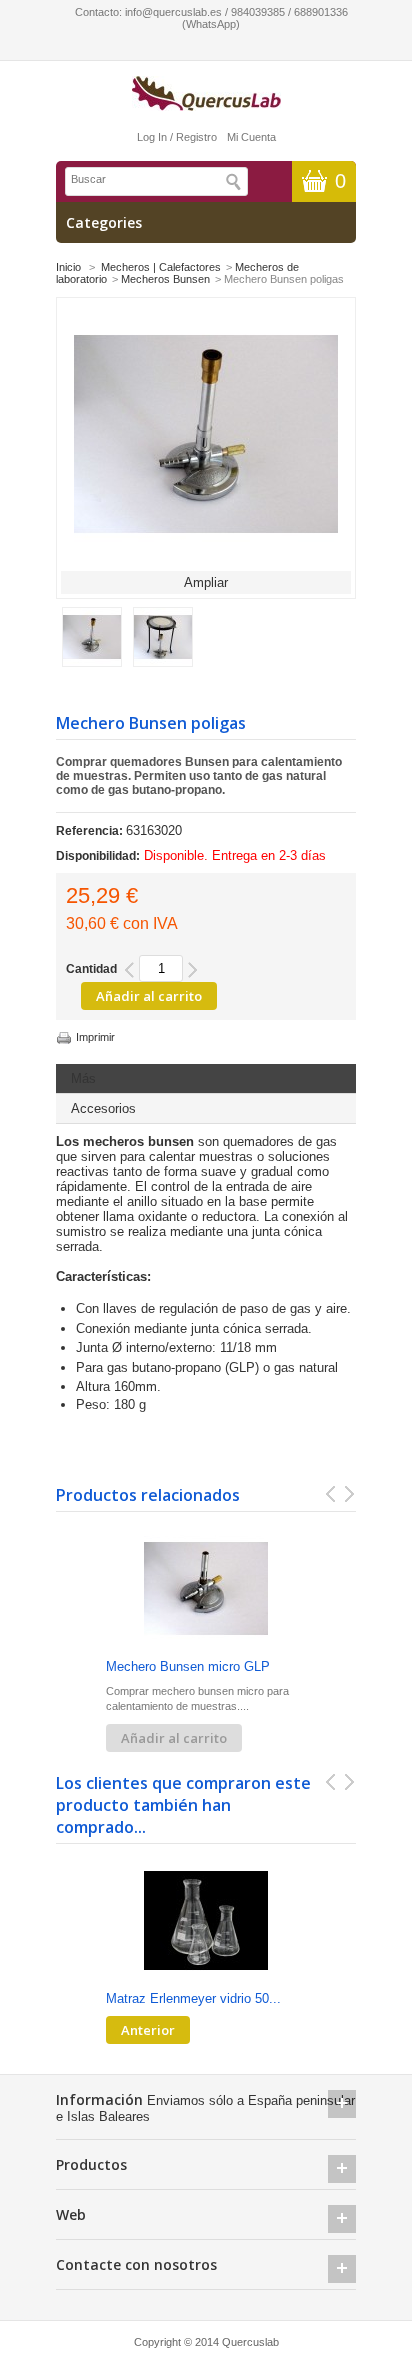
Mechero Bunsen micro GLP (188, 1666)
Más (83, 1078)
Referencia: (91, 831)
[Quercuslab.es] (206, 94)
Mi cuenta (251, 137)
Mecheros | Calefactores (161, 267)
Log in (152, 137)
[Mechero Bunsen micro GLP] (206, 1590)
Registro (196, 137)
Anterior (148, 2030)
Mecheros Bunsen (165, 279)
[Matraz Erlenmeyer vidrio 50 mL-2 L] (206, 1922)
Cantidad (91, 969)
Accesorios (103, 1108)
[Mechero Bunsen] (92, 662)
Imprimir (95, 1037)
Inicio (68, 267)
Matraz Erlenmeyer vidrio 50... (193, 1998)
